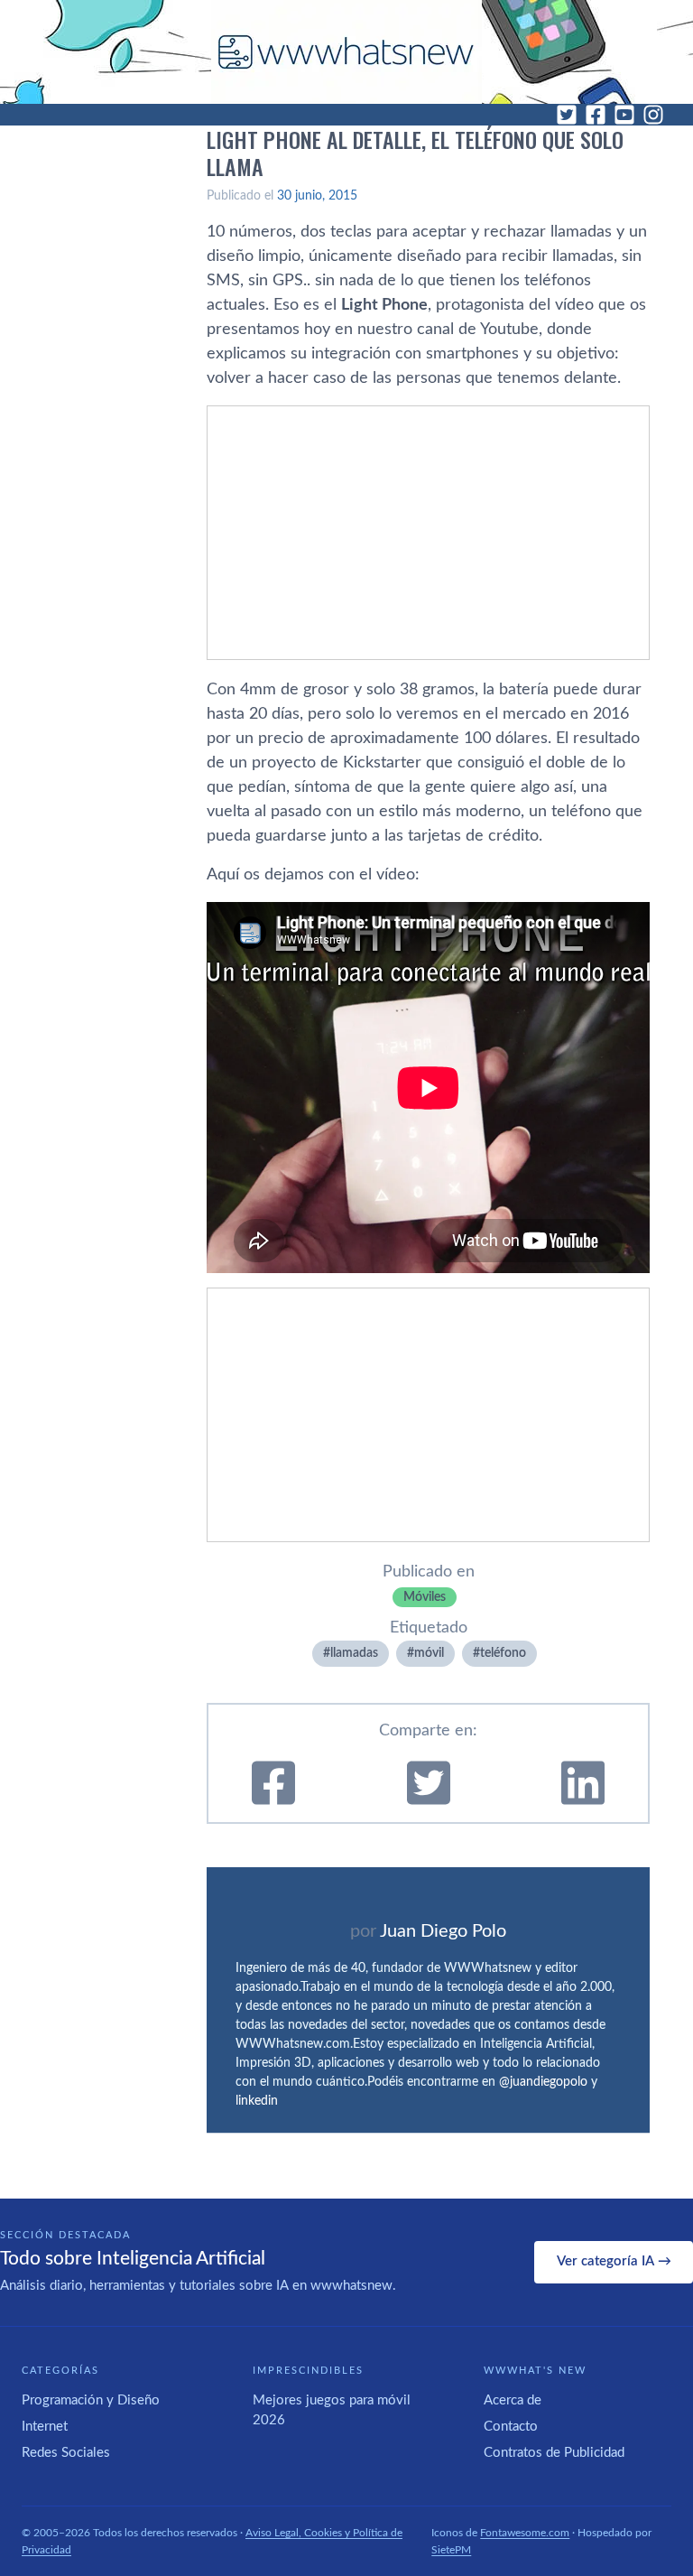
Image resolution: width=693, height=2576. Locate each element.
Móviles (425, 1597)
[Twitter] (567, 115)
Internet (45, 2427)
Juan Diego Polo (443, 1931)
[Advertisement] (428, 533)
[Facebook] (596, 115)
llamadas (354, 1653)
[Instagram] (653, 115)
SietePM (451, 2550)
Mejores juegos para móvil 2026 (332, 2411)
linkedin (257, 2101)
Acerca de (513, 2400)
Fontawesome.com (525, 2533)
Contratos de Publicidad (554, 2453)
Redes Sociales (66, 2453)
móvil (429, 1653)
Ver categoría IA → (614, 2261)
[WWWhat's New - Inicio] (346, 52)
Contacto (511, 2427)
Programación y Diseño (91, 2400)
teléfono (503, 1653)
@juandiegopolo (543, 2082)
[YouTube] (624, 115)
